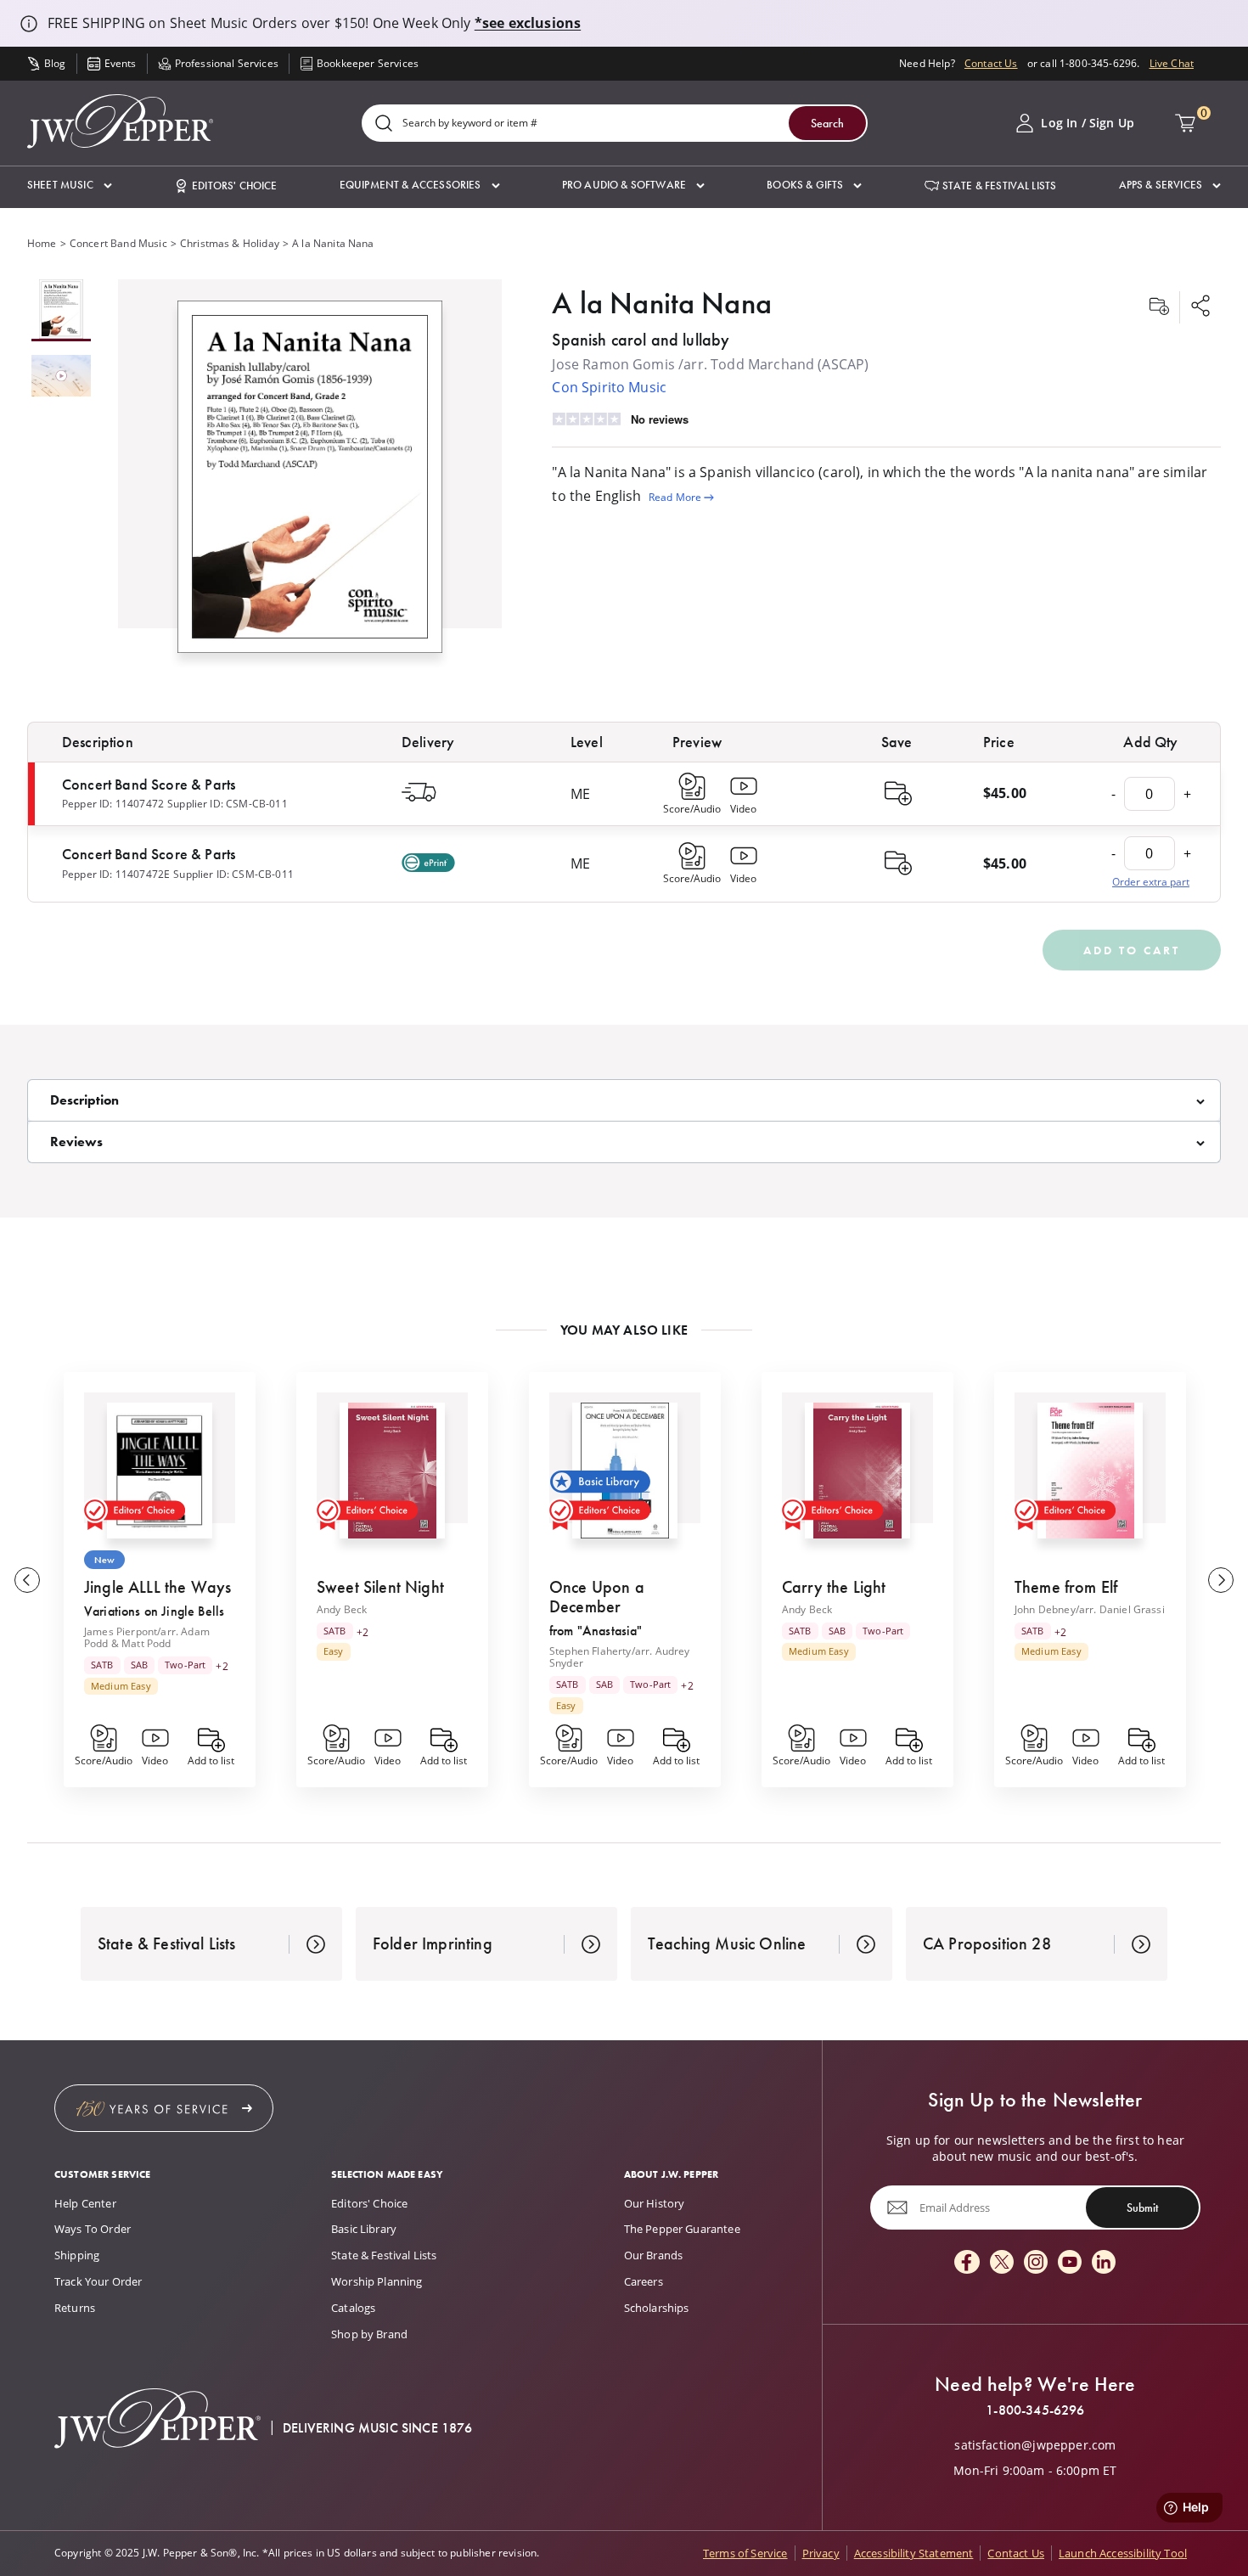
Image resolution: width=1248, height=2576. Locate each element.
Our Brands (654, 2255)
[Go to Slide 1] (61, 310)
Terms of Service (745, 2553)
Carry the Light (834, 1587)
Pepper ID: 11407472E (116, 874)
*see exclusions (528, 23)
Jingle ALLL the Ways (157, 1587)
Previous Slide (27, 1580)
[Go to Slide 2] (61, 377)
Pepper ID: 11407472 (113, 804)
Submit (1142, 2208)
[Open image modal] (310, 484)
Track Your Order (98, 2281)
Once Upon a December (597, 1597)
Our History (655, 2203)
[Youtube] (1070, 2263)
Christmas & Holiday (230, 243)
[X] (1002, 2263)
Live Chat (1172, 63)
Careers (644, 2281)
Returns (75, 2308)
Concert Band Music (118, 243)
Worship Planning (377, 2281)
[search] (384, 124)
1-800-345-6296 (1035, 2410)
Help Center (85, 2203)
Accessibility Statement (914, 2553)
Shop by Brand (369, 2334)
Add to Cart (1132, 950)
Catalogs (353, 2308)
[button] (70, 186)
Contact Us (991, 63)
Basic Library (364, 2229)
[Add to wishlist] (1159, 307)
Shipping (77, 2255)
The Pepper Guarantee (682, 2229)
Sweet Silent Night (380, 1587)
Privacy (821, 2553)
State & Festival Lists (384, 2255)
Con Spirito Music (609, 387)
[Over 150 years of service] (164, 2108)
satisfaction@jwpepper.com (1035, 2445)
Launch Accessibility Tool (1123, 2553)
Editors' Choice (369, 2203)
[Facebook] (967, 2263)
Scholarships (657, 2308)
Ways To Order (93, 2229)
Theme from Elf (1066, 1587)
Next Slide (1221, 1580)
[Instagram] (1036, 2263)
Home (42, 243)
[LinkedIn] (1104, 2263)
